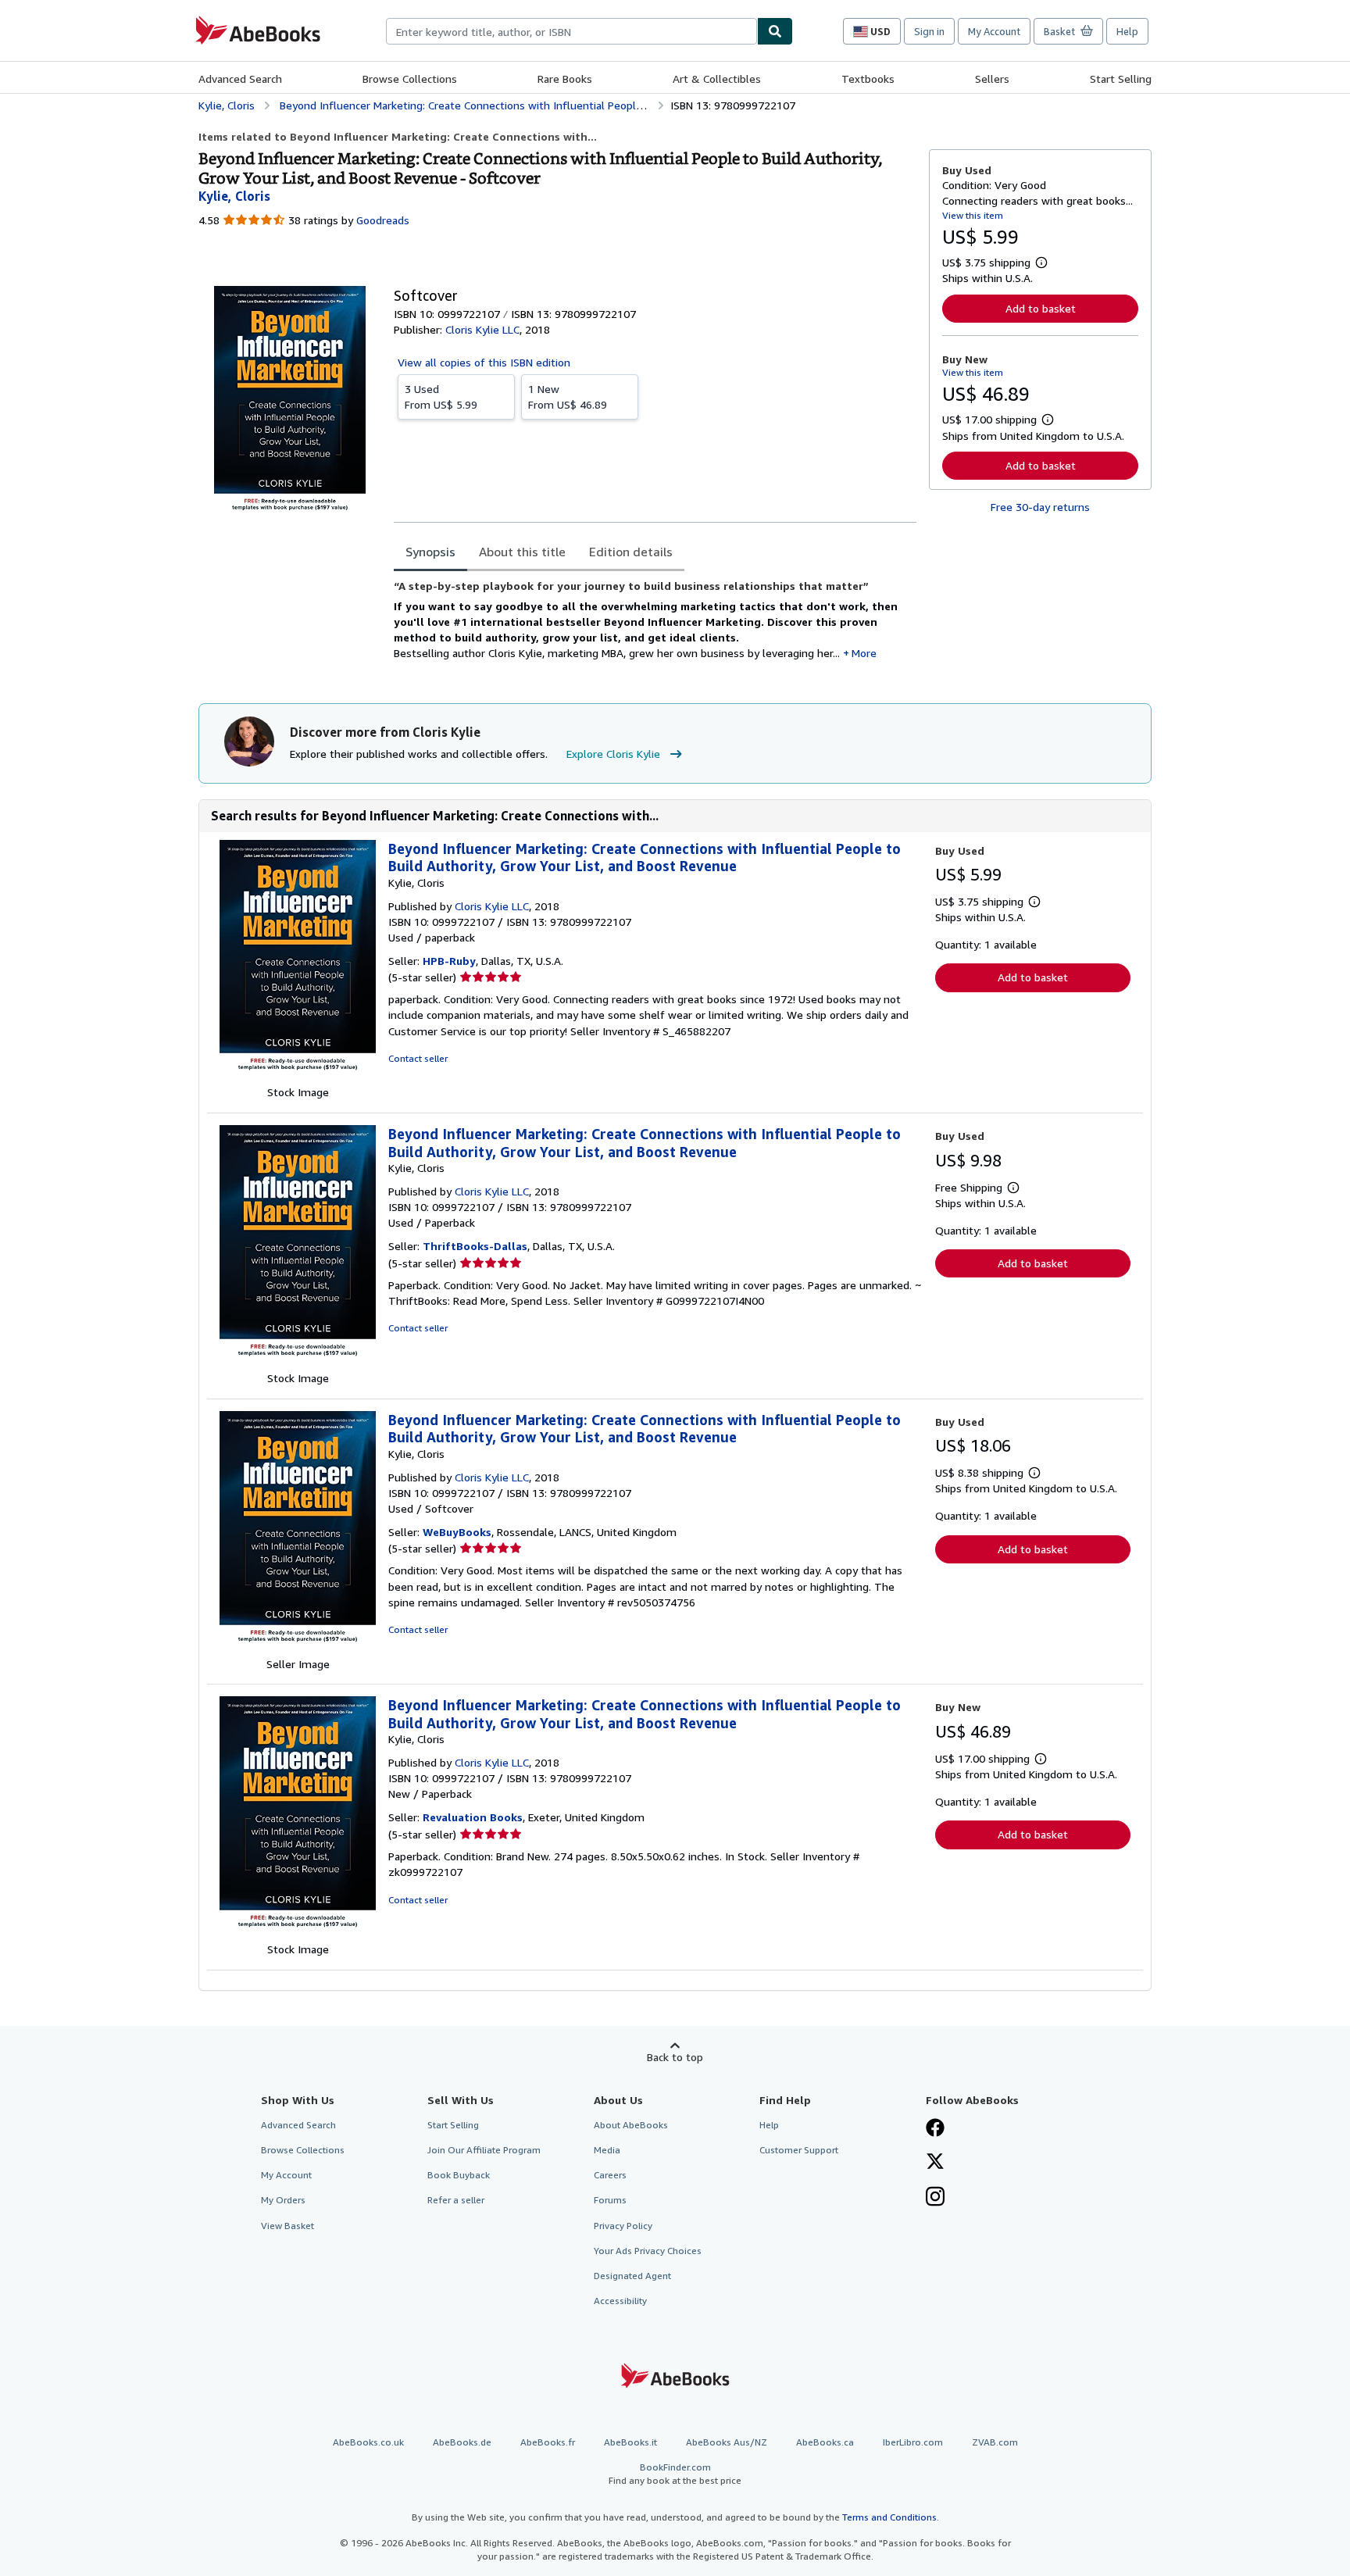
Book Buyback (459, 2175)
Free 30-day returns (1040, 507)
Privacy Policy (623, 2226)
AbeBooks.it (630, 2442)
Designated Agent (632, 2276)
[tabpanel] (655, 626)
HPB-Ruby (449, 961)
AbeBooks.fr (548, 2442)
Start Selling (1121, 79)
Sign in (929, 31)
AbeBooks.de (462, 2442)
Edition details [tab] (631, 552)
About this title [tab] (522, 552)
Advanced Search (240, 79)
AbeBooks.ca (825, 2442)
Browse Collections (410, 79)
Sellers (992, 79)
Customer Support (799, 2150)
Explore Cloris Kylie (613, 754)
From (441, 397)
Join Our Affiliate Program (484, 2150)
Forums (610, 2200)
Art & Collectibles (717, 79)
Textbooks (868, 79)
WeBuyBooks (457, 1532)
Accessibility (620, 2301)
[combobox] (571, 31)
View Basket (287, 2226)
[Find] (775, 31)
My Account (994, 31)
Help (1127, 31)
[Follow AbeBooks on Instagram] (935, 2198)
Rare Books (565, 79)
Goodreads (383, 220)
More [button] (864, 653)
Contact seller (418, 1058)
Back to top (675, 2057)
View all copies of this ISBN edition (484, 362)
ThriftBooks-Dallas (475, 1246)
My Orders (283, 2200)
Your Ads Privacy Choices (648, 2251)
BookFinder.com (675, 2474)
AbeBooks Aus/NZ (727, 2442)
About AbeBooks (631, 2125)
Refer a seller (456, 2200)
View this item (973, 215)
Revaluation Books (473, 1817)
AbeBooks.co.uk (368, 2442)
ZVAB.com (995, 2442)
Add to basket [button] (1041, 308)
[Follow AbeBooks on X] (935, 2163)
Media (607, 2150)
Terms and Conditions (889, 2517)
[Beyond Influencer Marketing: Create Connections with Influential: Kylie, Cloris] (298, 1076)
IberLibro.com (913, 2442)
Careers (610, 2175)
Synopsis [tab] (430, 552)
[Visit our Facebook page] (935, 2129)
